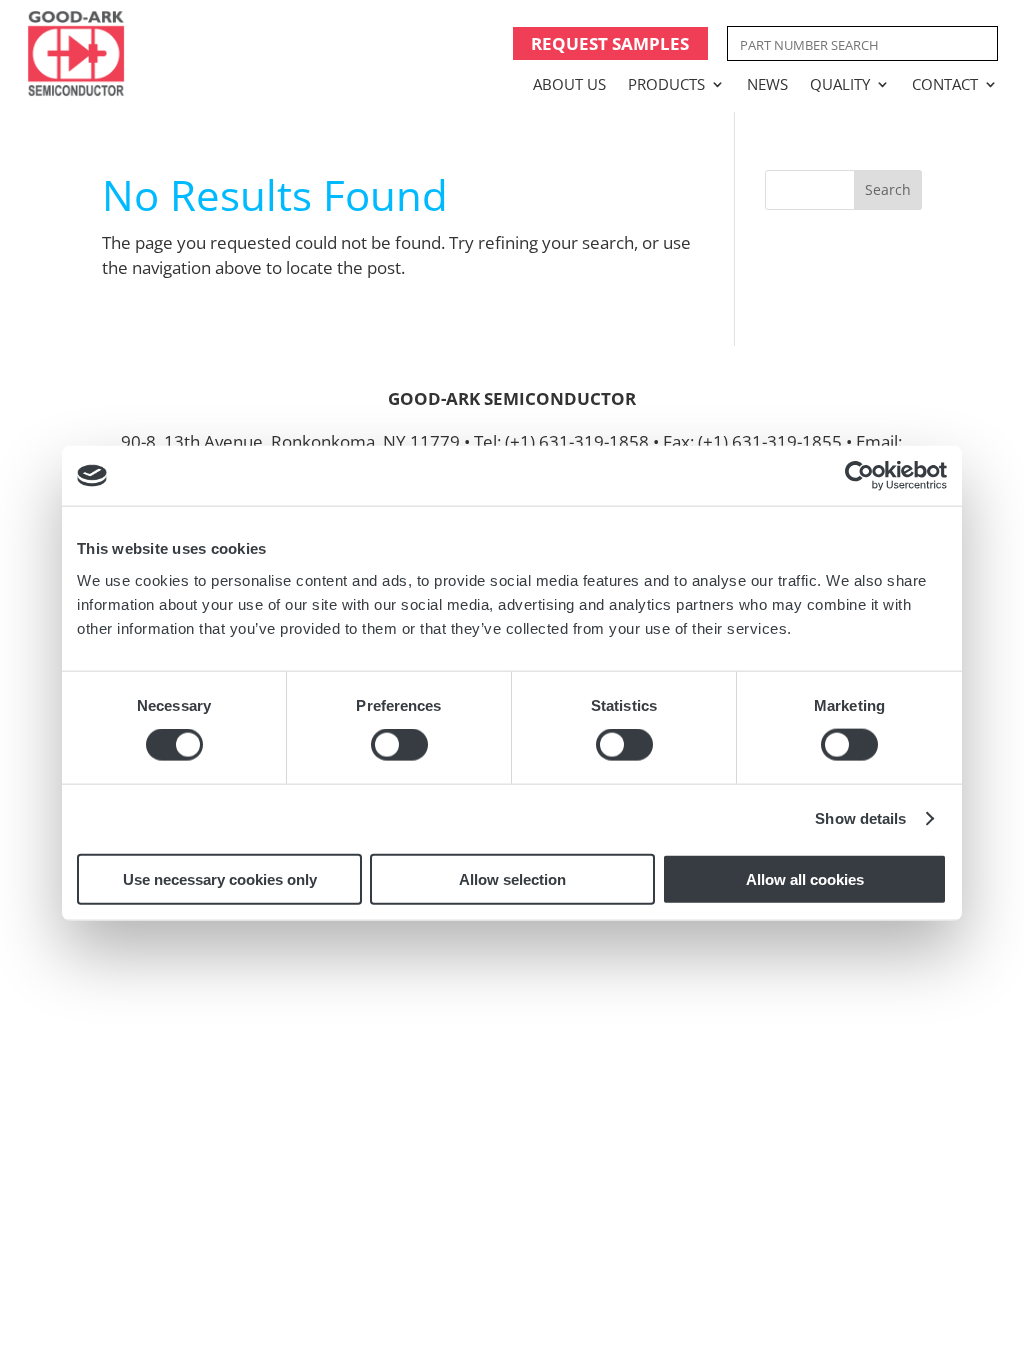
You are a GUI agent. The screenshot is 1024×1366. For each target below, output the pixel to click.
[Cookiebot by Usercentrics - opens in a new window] (859, 476)
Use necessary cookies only (220, 878)
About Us (569, 84)
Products (666, 84)
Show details (860, 818)
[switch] (399, 745)
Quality (840, 84)
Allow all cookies (805, 878)
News (767, 84)
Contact (945, 84)
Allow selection (512, 878)
